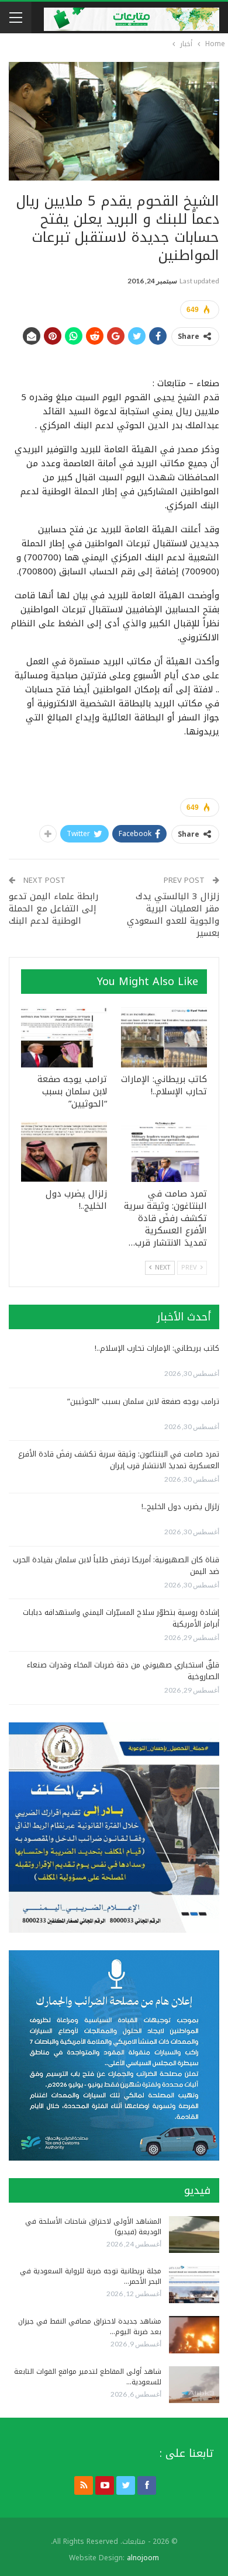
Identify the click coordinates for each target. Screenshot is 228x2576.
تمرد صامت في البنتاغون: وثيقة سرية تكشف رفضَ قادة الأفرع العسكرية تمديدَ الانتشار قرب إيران (119, 1460)
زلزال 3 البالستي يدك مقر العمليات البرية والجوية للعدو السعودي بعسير (173, 915)
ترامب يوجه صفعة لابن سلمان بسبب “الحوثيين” (143, 1401)
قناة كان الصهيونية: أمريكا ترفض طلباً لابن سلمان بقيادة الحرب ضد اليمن (116, 1566)
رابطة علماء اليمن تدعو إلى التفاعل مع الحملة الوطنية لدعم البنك (53, 909)
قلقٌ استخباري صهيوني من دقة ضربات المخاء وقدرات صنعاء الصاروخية (123, 1671)
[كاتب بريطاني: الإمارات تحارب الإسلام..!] (164, 1037)
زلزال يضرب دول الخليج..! (180, 1507)
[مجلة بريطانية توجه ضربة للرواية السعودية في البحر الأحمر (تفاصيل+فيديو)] (194, 2284)
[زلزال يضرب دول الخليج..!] (64, 1152)
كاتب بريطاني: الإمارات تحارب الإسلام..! (157, 1348)
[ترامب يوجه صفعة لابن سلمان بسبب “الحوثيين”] (64, 1037)
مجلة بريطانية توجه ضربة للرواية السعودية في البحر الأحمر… (91, 2276)
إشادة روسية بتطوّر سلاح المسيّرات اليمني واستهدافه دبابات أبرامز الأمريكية (121, 1618)
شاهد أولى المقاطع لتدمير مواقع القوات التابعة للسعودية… (88, 2377)
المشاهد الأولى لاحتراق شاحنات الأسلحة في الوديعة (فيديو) (93, 2227)
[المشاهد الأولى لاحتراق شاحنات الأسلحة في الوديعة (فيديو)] (194, 2235)
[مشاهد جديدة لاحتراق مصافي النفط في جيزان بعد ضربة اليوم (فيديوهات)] (194, 2335)
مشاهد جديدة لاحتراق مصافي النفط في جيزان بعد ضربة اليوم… (90, 2327)
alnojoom (143, 2558)
